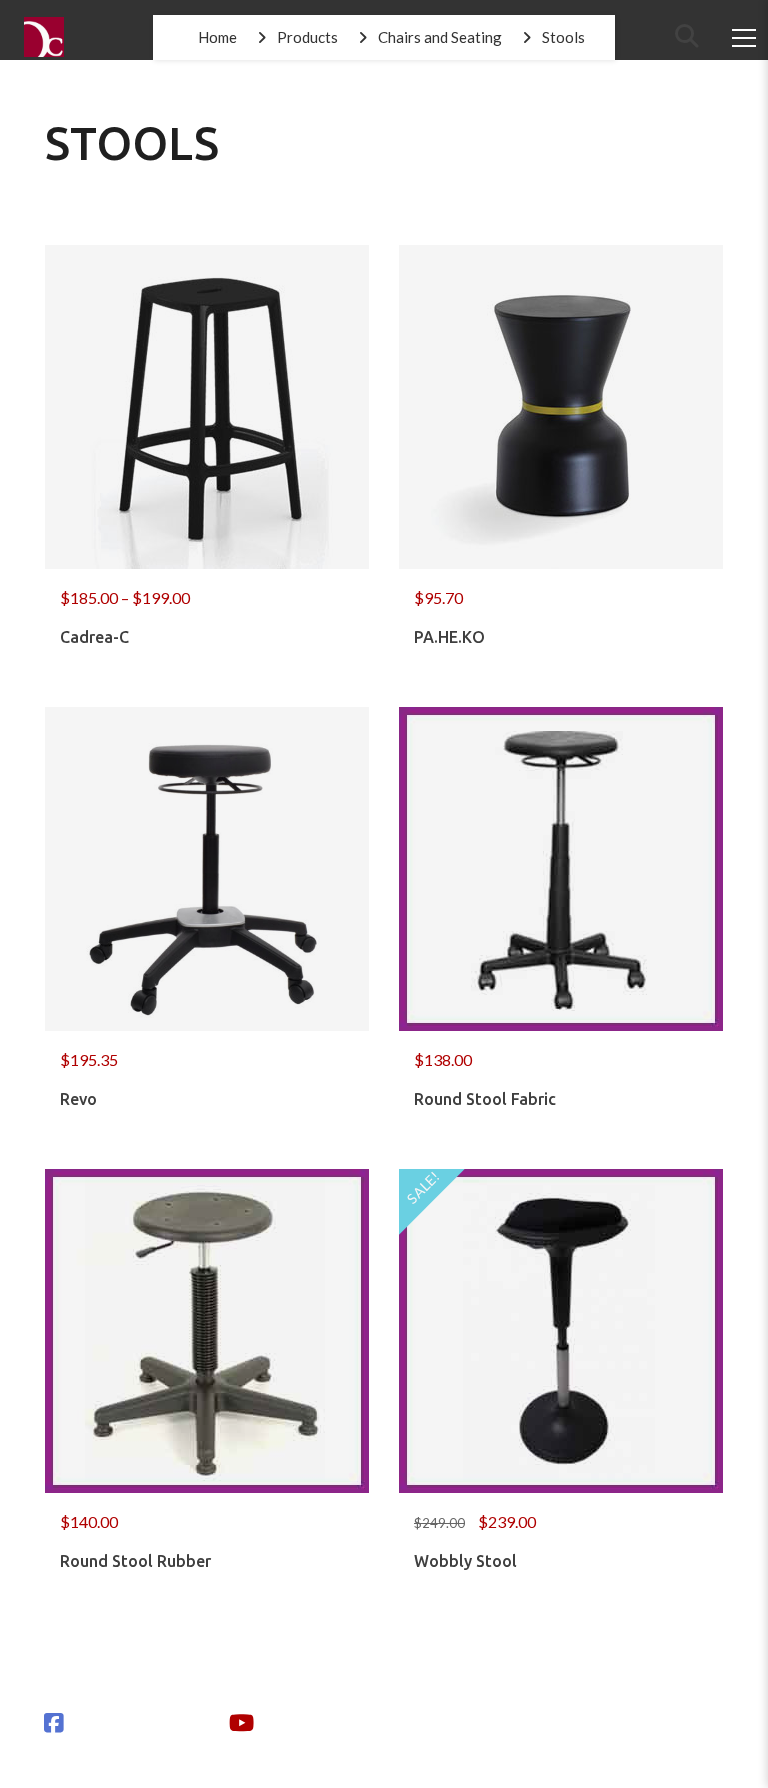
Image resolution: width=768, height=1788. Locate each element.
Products (307, 37)
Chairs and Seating (440, 37)
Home (217, 37)
